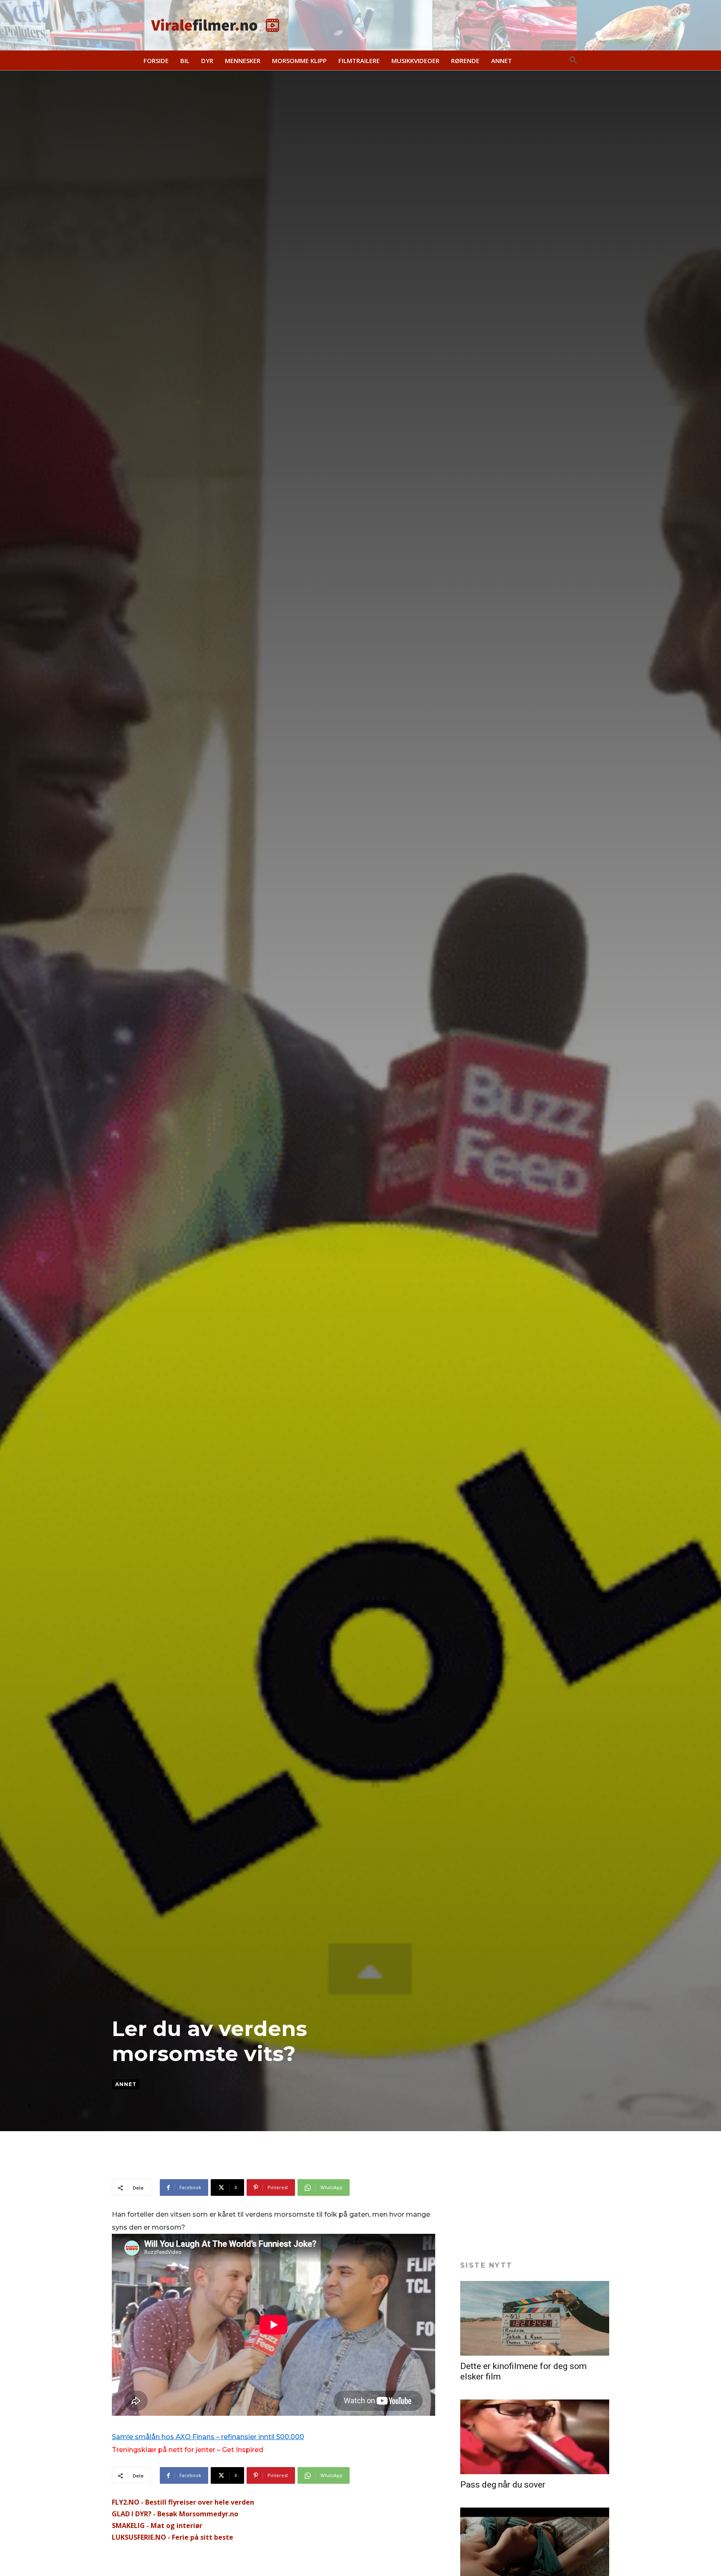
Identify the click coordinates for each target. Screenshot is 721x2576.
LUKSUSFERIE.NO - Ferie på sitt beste (173, 2537)
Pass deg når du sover (503, 2485)
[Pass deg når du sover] (535, 2437)
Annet (126, 2084)
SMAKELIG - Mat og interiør (157, 2526)
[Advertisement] (264, 2158)
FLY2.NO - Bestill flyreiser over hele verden (183, 2502)
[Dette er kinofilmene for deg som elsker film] (535, 2318)
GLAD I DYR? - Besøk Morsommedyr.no (175, 2514)
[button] (573, 61)
